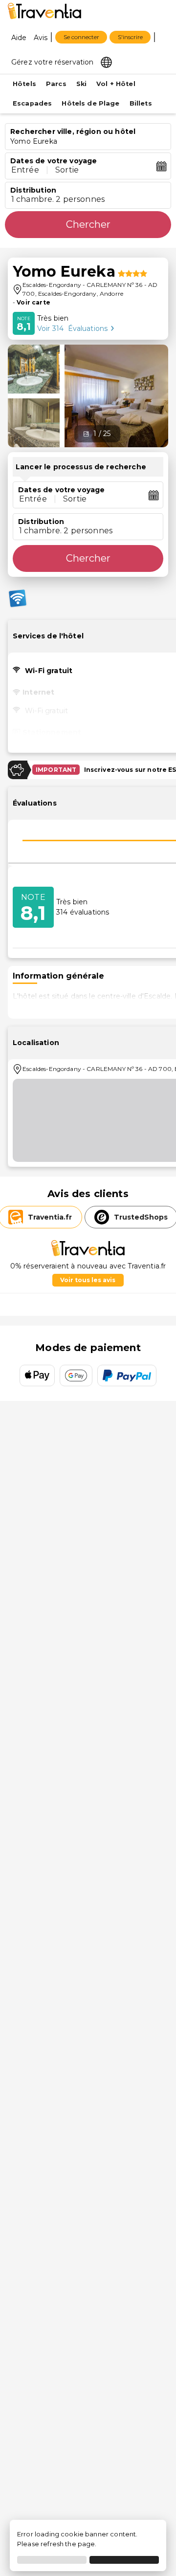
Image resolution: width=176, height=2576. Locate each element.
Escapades (32, 103)
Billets (141, 103)
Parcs (56, 84)
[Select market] (106, 62)
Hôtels (24, 84)
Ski (81, 84)
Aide (19, 38)
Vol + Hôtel (116, 84)
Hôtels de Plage (90, 103)
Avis (41, 38)
